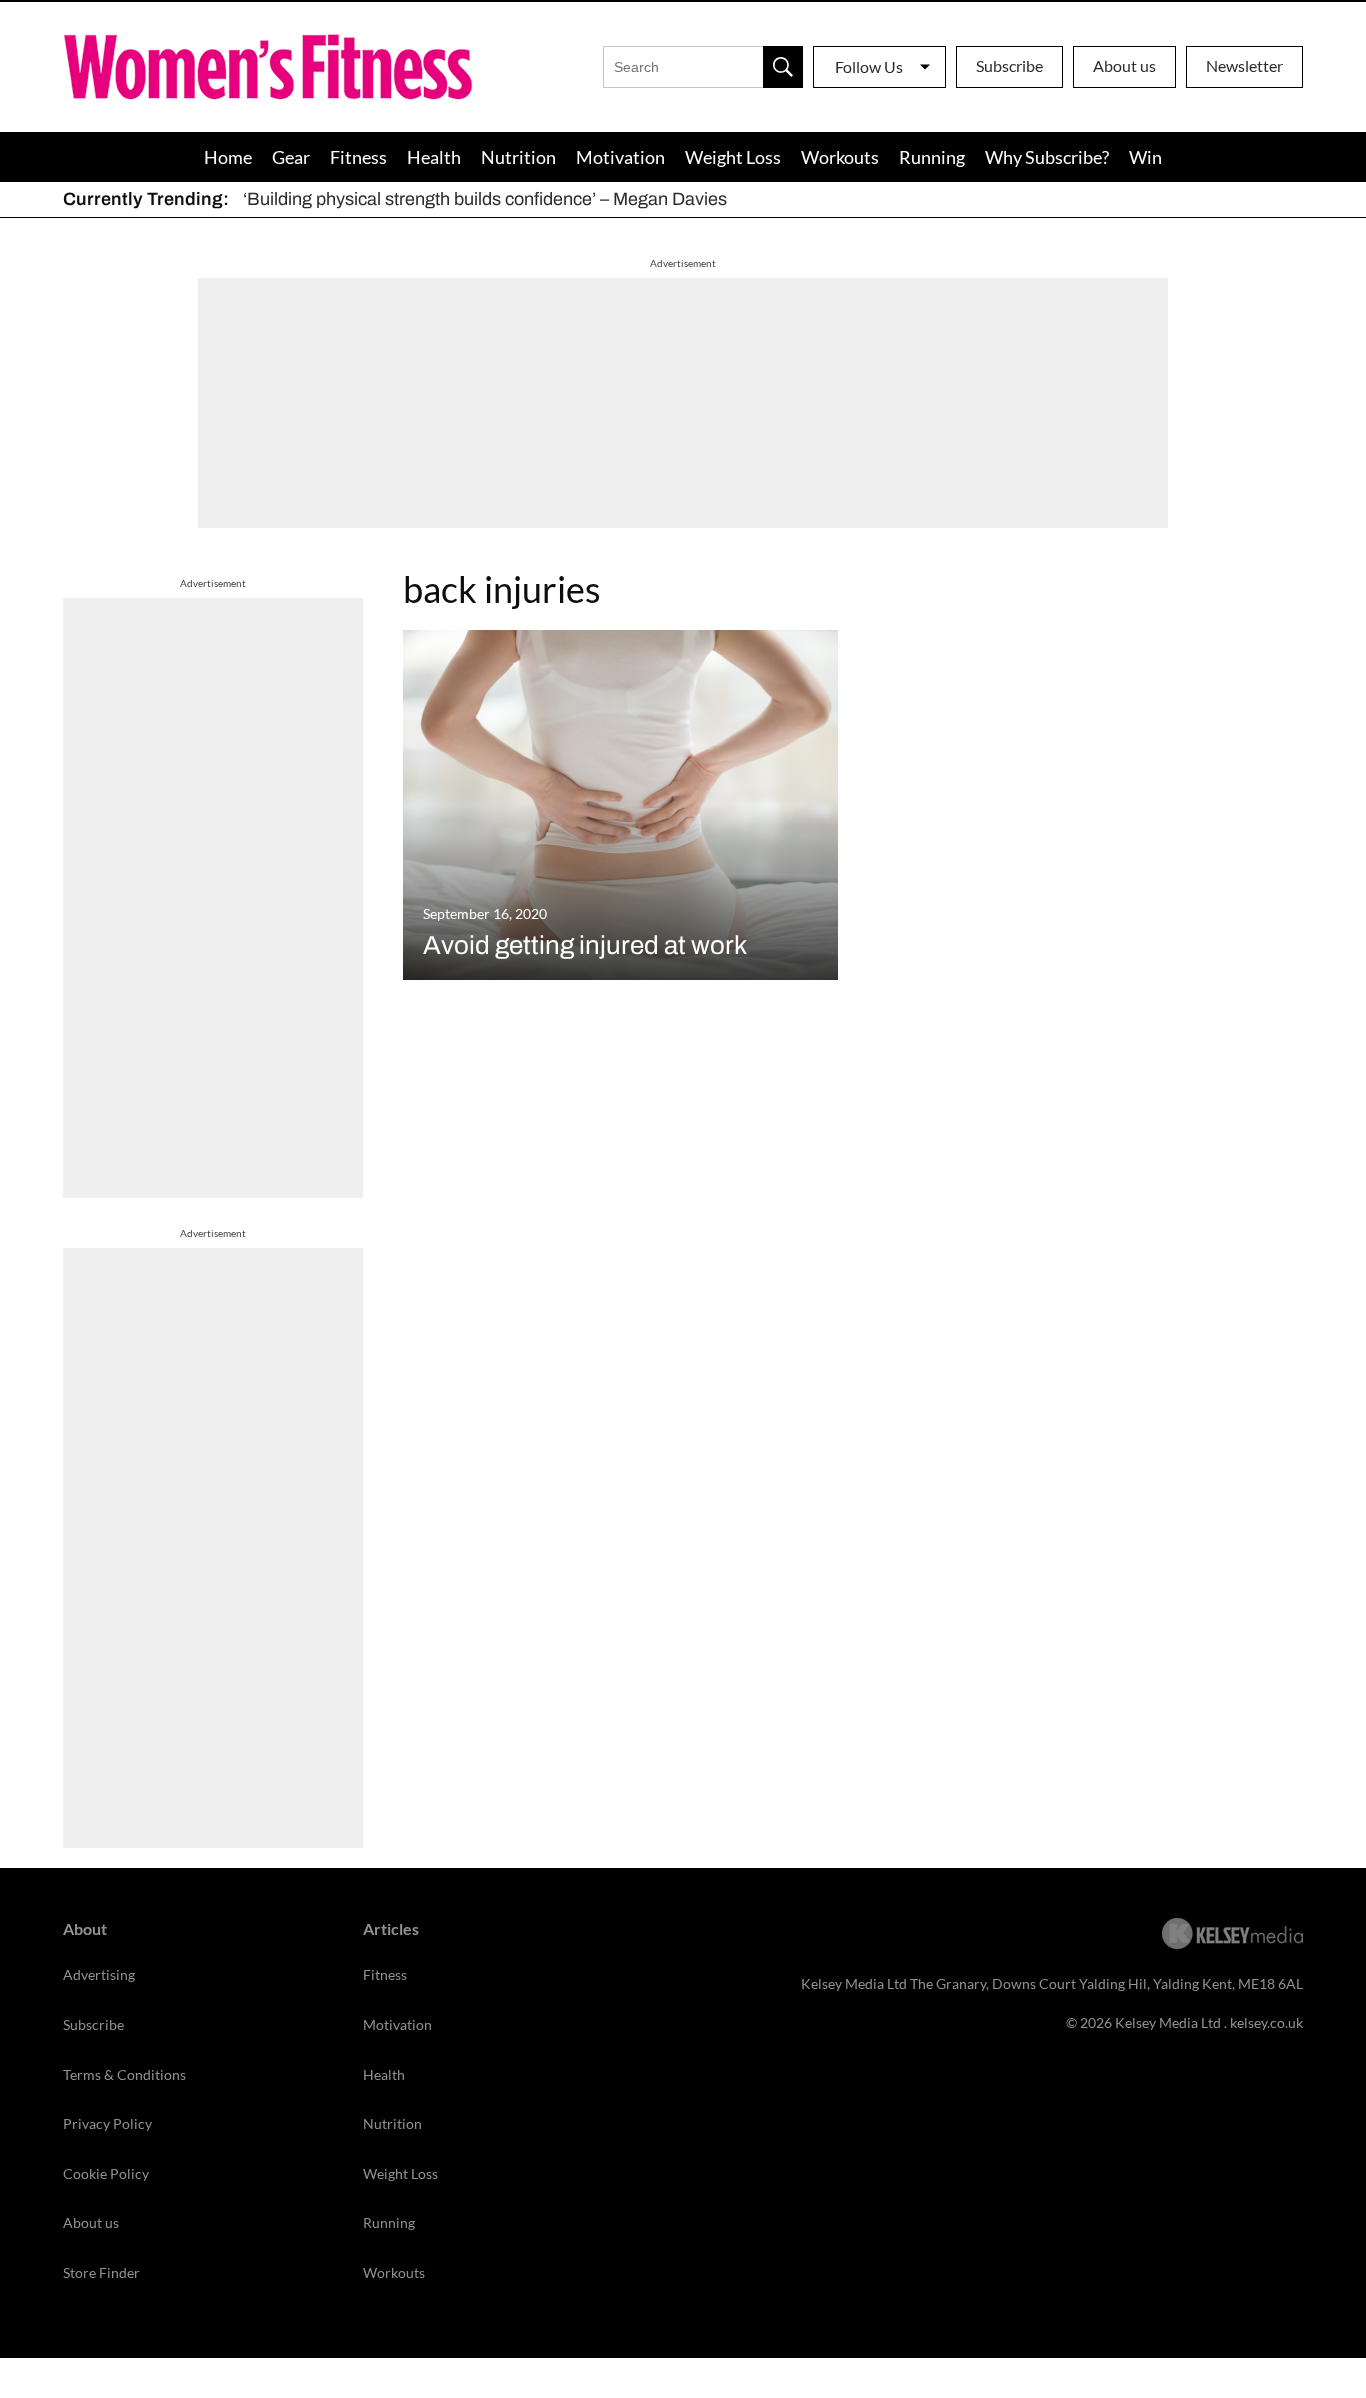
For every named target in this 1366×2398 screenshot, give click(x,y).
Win (1145, 157)
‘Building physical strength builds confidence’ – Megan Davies (485, 199)
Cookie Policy (106, 2173)
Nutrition (518, 157)
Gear (291, 157)
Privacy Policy (107, 2123)
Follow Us (869, 66)
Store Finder (101, 2272)
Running (932, 157)
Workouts (840, 157)
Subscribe (1009, 65)
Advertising (99, 1974)
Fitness (358, 157)
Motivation (620, 157)
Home (228, 157)
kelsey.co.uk (1266, 2022)
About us (1124, 65)
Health (434, 157)
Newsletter (1244, 65)
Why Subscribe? (1047, 157)
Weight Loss (733, 157)
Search (783, 67)
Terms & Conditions (124, 2074)
